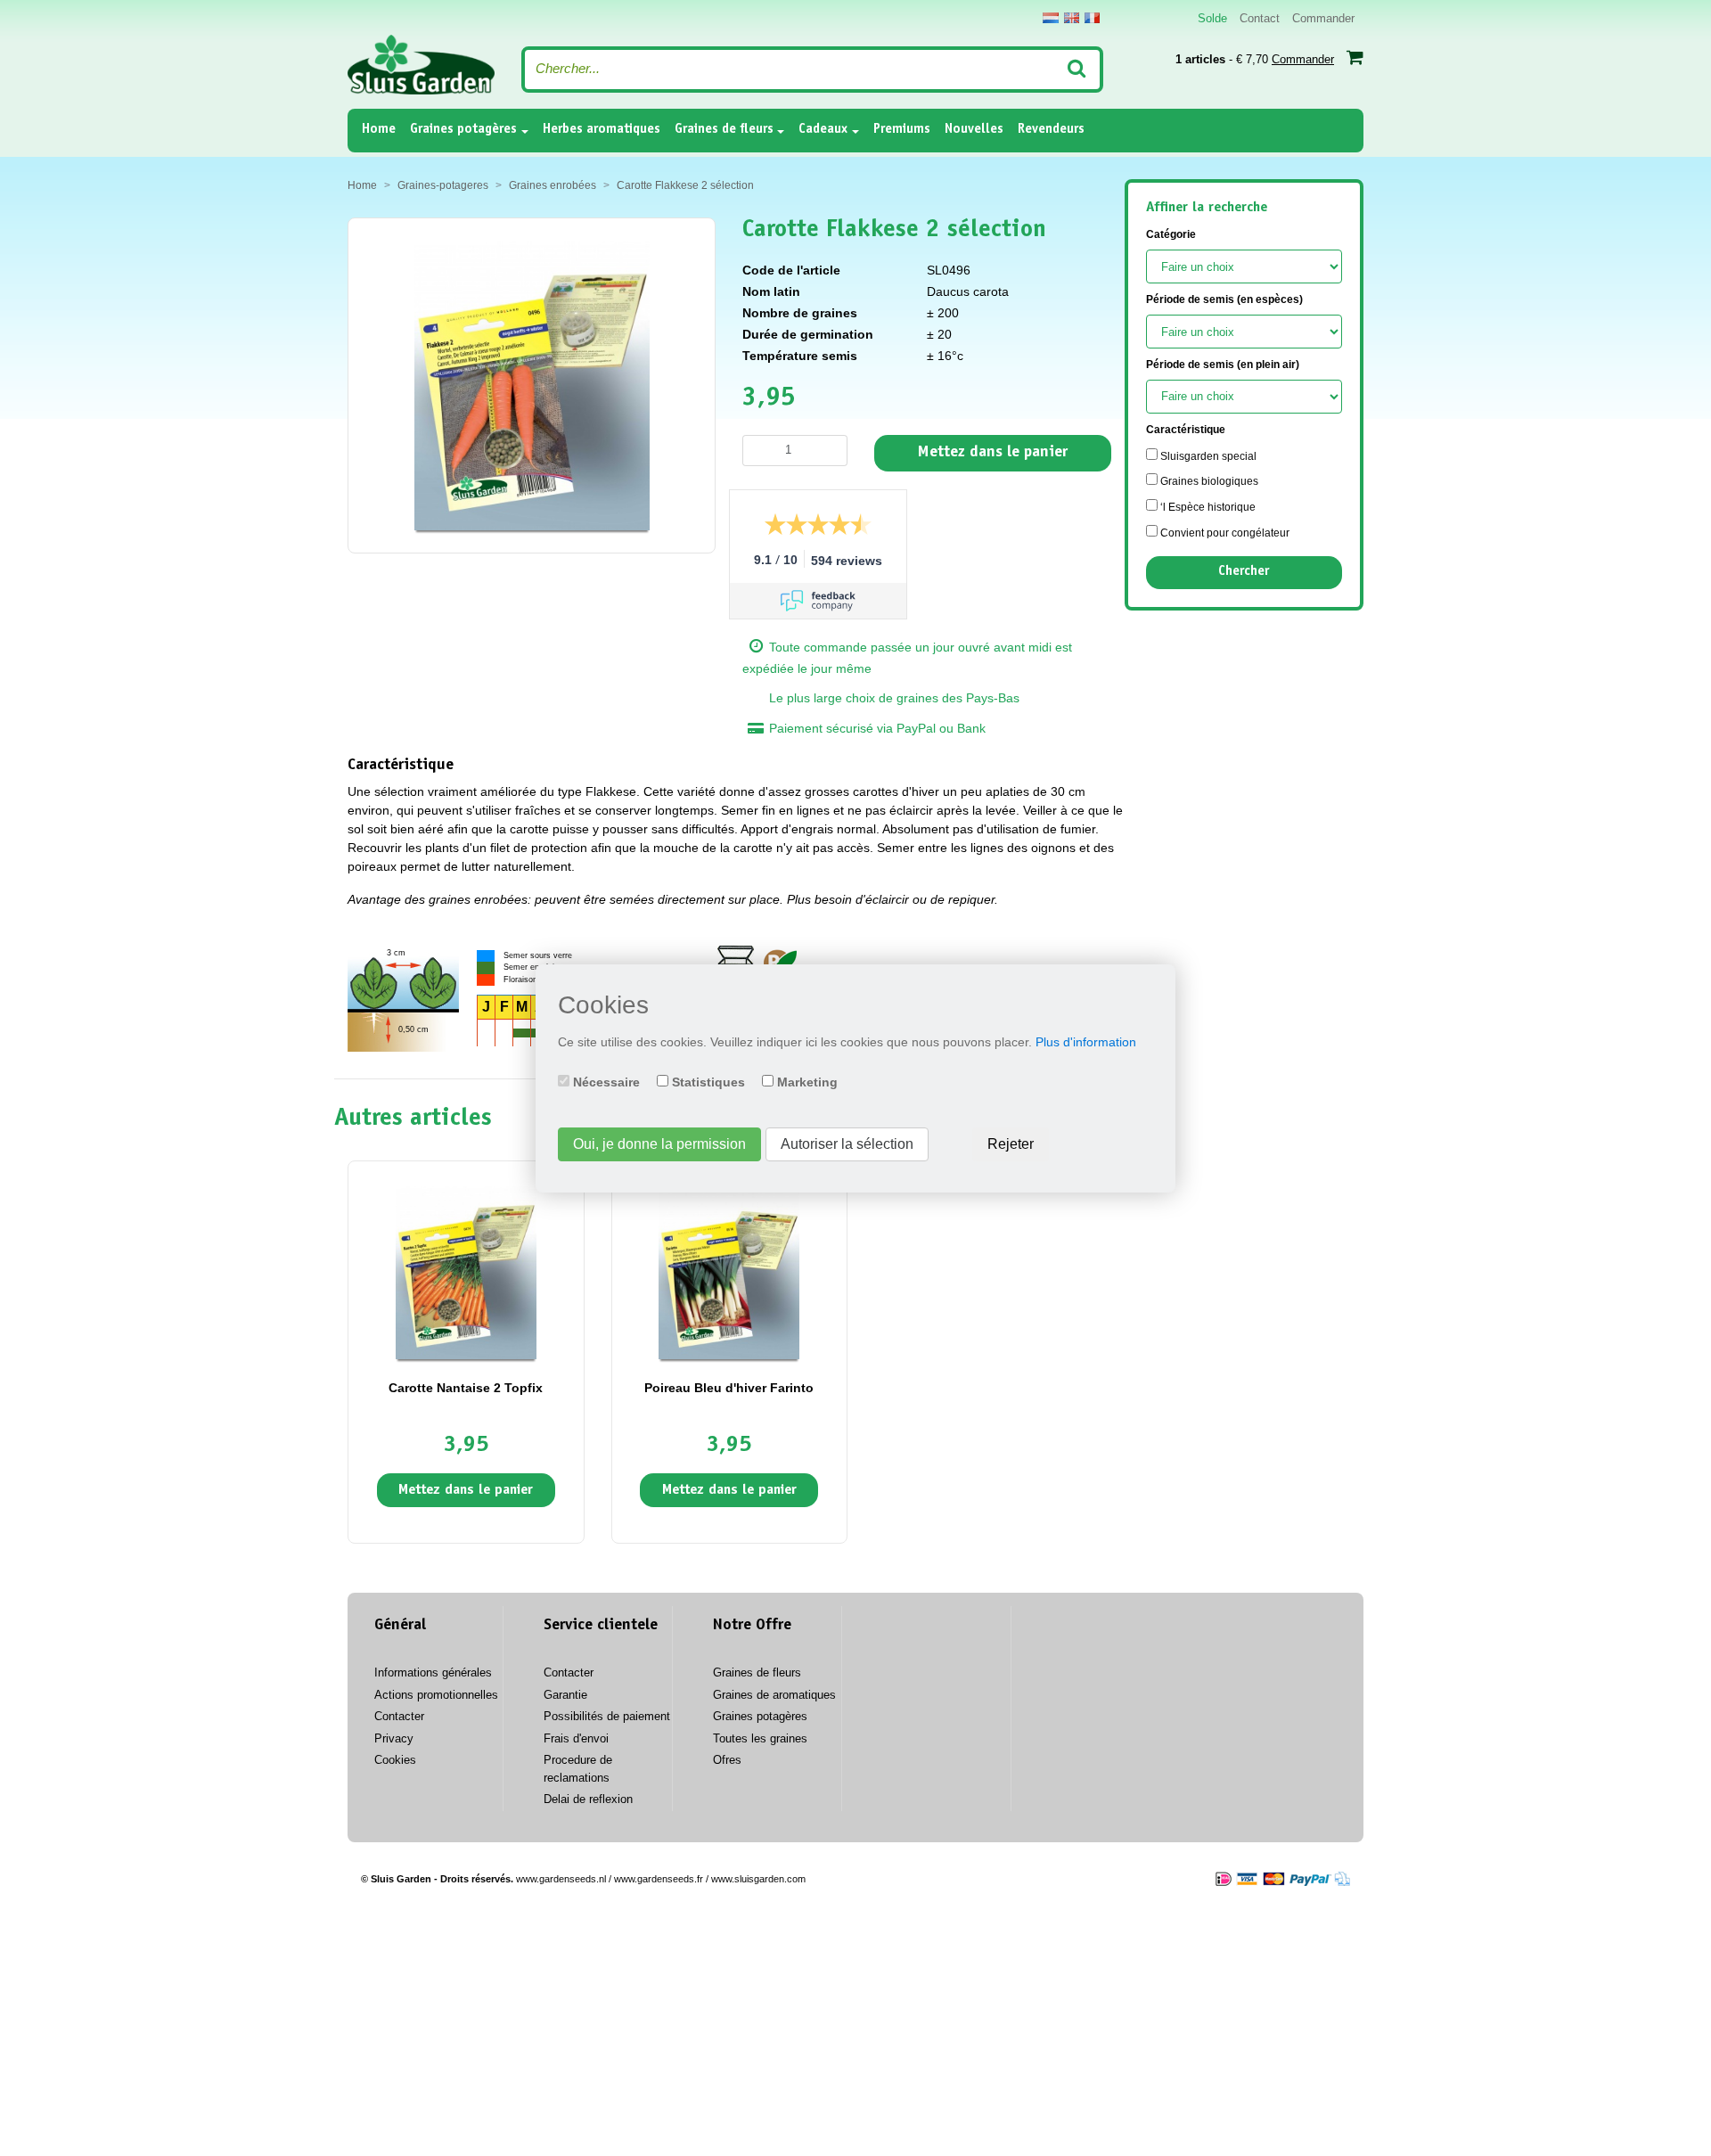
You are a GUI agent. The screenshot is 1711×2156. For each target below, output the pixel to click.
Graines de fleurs (724, 130)
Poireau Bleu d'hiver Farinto (729, 1388)
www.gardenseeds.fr (659, 1879)
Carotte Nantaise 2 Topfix (466, 1388)
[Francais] (1092, 18)
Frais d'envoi (576, 1738)
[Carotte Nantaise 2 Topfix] (466, 1272)
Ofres (727, 1760)
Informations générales (433, 1672)
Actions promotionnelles (436, 1695)
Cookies (395, 1760)
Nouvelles (974, 130)
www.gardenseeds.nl (561, 1879)
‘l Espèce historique (1207, 507)
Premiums (902, 130)
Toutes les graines (760, 1738)
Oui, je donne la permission (659, 1144)
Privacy (394, 1738)
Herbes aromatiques (602, 130)
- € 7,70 (1255, 59)
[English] (1072, 18)
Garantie (565, 1695)
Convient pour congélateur (1224, 533)
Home (379, 129)
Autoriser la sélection (847, 1144)
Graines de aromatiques (774, 1695)
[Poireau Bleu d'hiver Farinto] (729, 1272)
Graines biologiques (1208, 481)
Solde (1212, 18)
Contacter (399, 1716)
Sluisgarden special (1207, 456)
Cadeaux (823, 130)
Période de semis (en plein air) (1223, 365)
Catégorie (1171, 234)
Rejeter (1011, 1144)
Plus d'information (1086, 1042)
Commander (1323, 18)
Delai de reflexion (588, 1799)
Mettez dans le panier (993, 453)
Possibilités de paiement (607, 1716)
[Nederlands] (1051, 18)
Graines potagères (463, 130)
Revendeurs (1051, 130)
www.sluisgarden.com (758, 1879)
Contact (1260, 18)
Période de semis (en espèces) (1224, 299)
